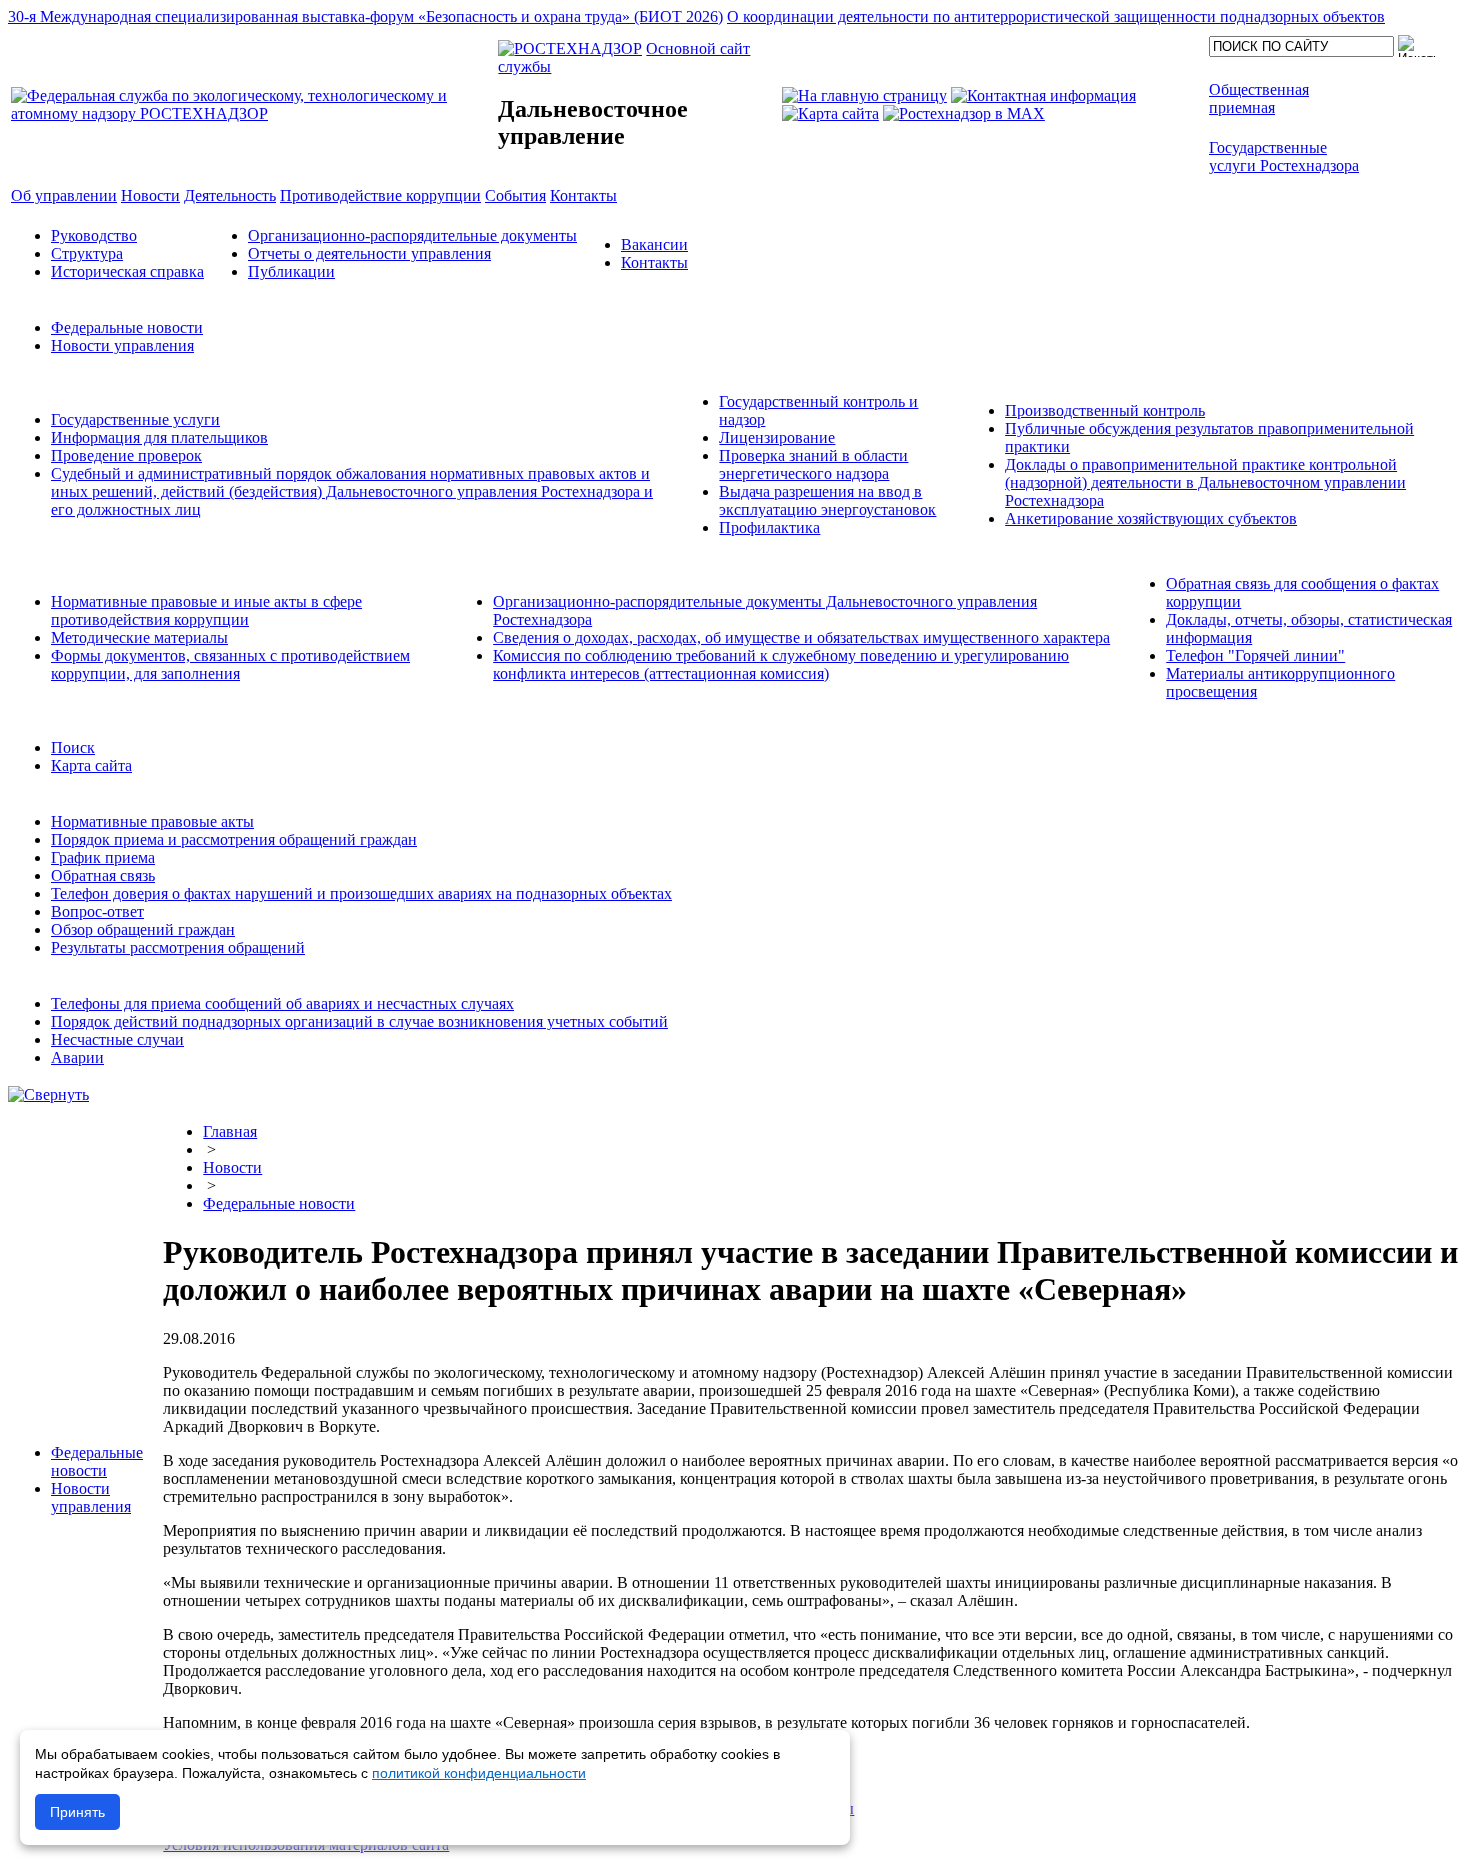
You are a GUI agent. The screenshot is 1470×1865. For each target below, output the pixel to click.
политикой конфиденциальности (479, 1773)
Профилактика (769, 527)
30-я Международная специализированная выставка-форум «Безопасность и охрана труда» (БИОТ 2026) (365, 16)
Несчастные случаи (117, 1039)
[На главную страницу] (864, 95)
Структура (87, 253)
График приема (103, 857)
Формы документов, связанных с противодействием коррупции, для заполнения (230, 664)
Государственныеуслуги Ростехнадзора (1284, 156)
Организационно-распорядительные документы (412, 235)
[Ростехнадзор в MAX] (964, 113)
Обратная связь (103, 875)
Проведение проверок (126, 455)
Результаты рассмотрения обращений (178, 947)
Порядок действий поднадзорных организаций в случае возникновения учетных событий (359, 1021)
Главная (230, 1131)
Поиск (73, 747)
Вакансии (654, 244)
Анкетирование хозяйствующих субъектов (1151, 518)
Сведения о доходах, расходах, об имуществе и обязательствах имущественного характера (801, 637)
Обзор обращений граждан (143, 929)
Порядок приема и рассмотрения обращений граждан (234, 839)
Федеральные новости (127, 327)
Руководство (94, 235)
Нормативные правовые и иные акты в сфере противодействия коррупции (206, 610)
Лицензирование (777, 437)
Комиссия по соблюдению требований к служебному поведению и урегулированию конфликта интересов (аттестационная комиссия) (781, 664)
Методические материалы (139, 637)
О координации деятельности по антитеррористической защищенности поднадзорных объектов (1056, 16)
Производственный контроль (1105, 410)
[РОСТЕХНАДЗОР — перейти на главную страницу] (252, 113)
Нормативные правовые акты (152, 821)
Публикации (291, 271)
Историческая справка (127, 271)
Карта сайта (91, 765)
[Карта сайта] (830, 113)
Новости (232, 1167)
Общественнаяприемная (1259, 98)
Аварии (77, 1057)
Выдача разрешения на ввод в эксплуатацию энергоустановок (827, 500)
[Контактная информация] (1043, 95)
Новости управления (122, 345)
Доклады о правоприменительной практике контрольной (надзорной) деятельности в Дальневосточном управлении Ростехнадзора (1205, 482)
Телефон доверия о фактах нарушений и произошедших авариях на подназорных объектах (361, 893)
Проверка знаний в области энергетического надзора (813, 464)
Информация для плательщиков (159, 437)
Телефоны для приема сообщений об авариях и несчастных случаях (282, 1003)
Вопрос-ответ (97, 911)
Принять (77, 1812)
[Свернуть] (48, 1094)
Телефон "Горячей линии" (1255, 655)
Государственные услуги (135, 419)
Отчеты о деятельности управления (369, 253)
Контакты (654, 262)
